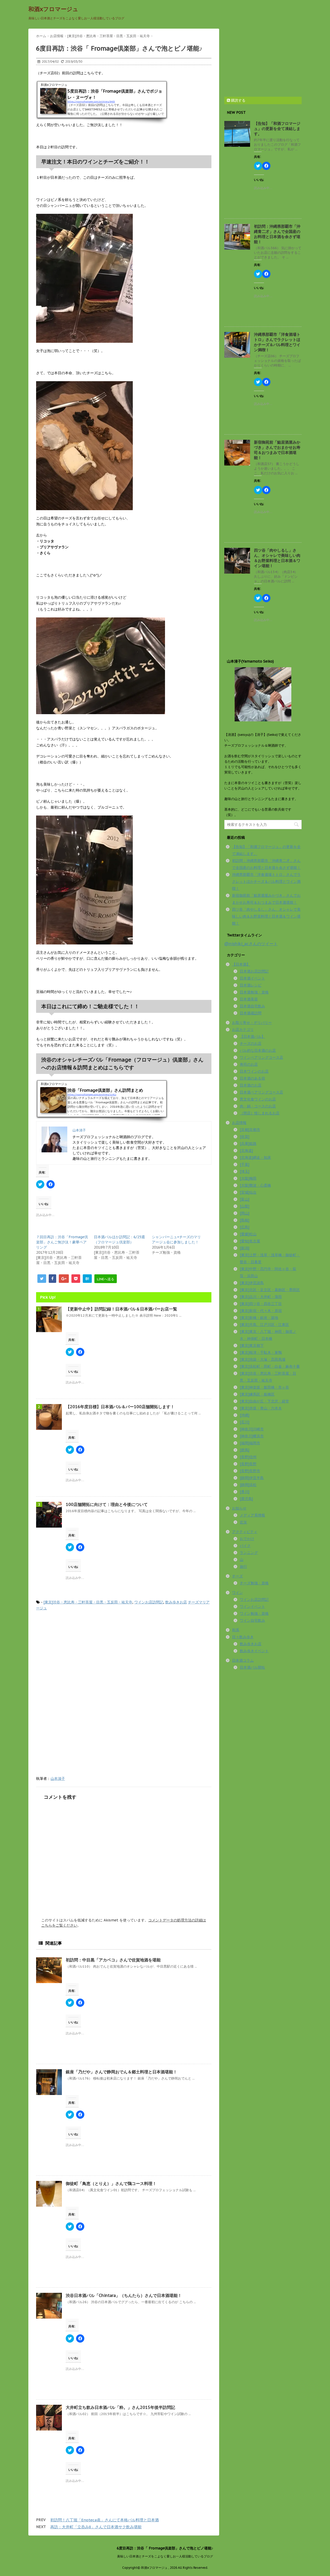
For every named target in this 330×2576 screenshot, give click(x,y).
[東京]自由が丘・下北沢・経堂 (264, 1401)
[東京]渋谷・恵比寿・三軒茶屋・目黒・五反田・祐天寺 (88, 1602)
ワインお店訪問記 (149, 1602)
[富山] (245, 1199)
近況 (243, 1522)
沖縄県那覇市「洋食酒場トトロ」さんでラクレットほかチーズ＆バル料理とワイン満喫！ (277, 342)
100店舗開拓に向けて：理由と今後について (107, 1504)
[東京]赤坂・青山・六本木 (261, 1408)
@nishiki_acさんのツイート (251, 944)
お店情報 (239, 1123)
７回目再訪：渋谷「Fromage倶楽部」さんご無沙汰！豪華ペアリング (62, 1242)
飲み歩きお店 (176, 1602)
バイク (245, 1546)
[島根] (245, 1220)
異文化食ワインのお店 (258, 1099)
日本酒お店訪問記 (254, 971)
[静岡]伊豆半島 (252, 1478)
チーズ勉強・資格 (254, 1583)
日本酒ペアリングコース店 (261, 1092)
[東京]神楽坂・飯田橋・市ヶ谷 (264, 1387)
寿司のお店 (249, 1064)
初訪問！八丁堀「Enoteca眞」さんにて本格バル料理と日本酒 (105, 2520)
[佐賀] (245, 1137)
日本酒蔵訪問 (251, 1013)
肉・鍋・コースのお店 (258, 1106)
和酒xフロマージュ (53, 9)
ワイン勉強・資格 (254, 1613)
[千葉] (245, 1164)
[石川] (245, 1422)
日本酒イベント (252, 978)
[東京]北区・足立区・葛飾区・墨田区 (270, 1290)
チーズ (237, 1576)
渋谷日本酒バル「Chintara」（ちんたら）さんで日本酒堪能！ (124, 2295)
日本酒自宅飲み (252, 1006)
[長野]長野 (248, 1464)
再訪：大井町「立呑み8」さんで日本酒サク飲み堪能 (96, 2527)
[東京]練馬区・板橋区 (257, 1394)
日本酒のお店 (251, 1085)
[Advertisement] (79, 1658)
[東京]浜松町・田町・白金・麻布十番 (270, 1366)
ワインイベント (252, 1607)
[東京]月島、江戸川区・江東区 (264, 1325)
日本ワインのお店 (254, 1071)
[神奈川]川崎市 (252, 1429)
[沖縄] (245, 1415)
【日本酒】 (241, 964)
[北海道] (246, 1151)
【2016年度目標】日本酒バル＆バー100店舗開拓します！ (120, 1407)
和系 (236, 1630)
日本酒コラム (243, 1660)
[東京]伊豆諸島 (252, 1283)
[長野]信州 (248, 1457)
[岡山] (245, 1213)
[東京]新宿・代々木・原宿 (261, 1311)
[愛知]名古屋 (250, 1241)
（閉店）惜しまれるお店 (260, 1113)
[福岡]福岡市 (250, 1443)
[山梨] (245, 1206)
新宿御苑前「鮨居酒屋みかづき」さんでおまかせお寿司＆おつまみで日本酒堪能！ (277, 450)
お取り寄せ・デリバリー (252, 1023)
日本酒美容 (249, 999)
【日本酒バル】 (252, 1037)
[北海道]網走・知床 (255, 1157)
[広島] (245, 1227)
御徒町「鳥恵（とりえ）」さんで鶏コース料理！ (111, 2183)
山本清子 (58, 1779)
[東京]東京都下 (252, 1346)
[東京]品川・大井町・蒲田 (261, 1297)
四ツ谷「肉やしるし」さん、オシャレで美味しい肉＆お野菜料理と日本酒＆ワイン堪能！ (277, 558)
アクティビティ (245, 1532)
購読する (238, 100)
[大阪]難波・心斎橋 (255, 1185)
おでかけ (247, 1539)
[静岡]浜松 (248, 1485)
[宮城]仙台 (248, 1192)
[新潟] (245, 1248)
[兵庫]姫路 (248, 1144)
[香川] (245, 1492)
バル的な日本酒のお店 (258, 1050)
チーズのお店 (251, 1044)
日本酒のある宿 (252, 1078)
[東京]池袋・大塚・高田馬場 (263, 1359)
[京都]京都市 (250, 1130)
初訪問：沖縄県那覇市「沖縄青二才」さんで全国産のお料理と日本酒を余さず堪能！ (277, 234)
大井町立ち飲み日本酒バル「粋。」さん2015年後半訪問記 (120, 2407)
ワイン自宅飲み (252, 1620)
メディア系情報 (252, 1515)
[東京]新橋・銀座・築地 (259, 1318)
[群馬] (245, 1450)
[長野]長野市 (250, 1471)
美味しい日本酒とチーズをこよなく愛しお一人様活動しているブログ (165, 2556)
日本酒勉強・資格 (254, 992)
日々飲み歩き (243, 1637)
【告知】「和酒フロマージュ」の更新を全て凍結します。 (277, 129)
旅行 (243, 1567)
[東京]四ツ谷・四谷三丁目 (261, 1304)
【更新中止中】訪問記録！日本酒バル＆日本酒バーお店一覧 (121, 1309)
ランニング (249, 1553)
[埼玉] (245, 1171)
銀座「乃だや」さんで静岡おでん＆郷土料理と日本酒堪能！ (121, 2072)
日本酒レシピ (251, 985)
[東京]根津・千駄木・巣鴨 (261, 1352)
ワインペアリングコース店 (261, 1057)
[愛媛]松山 (248, 1234)
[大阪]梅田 (248, 1178)
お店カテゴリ (243, 1030)
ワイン (237, 1593)
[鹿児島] (246, 1499)
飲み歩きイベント (254, 1651)
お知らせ (239, 1508)
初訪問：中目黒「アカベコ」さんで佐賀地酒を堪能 (113, 1960)
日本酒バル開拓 (252, 1667)
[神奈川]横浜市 (252, 1436)
